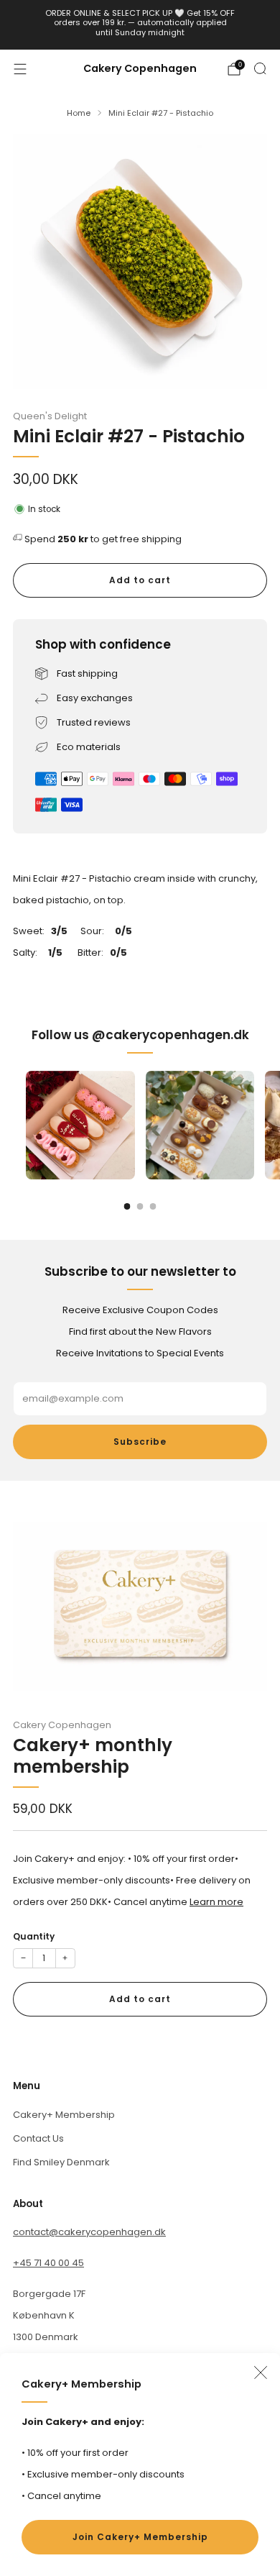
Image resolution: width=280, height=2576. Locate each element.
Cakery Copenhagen (140, 69)
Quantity (34, 1936)
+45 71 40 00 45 (48, 2263)
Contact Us (38, 2138)
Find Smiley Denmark (61, 2162)
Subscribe (140, 1442)
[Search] (260, 68)
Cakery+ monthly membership (93, 1756)
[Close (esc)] (261, 2372)
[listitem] (140, 25)
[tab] (127, 1206)
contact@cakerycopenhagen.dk (89, 2232)
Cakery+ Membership (64, 2115)
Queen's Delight (50, 416)
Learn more (216, 1902)
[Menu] (20, 69)
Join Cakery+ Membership (140, 2537)
